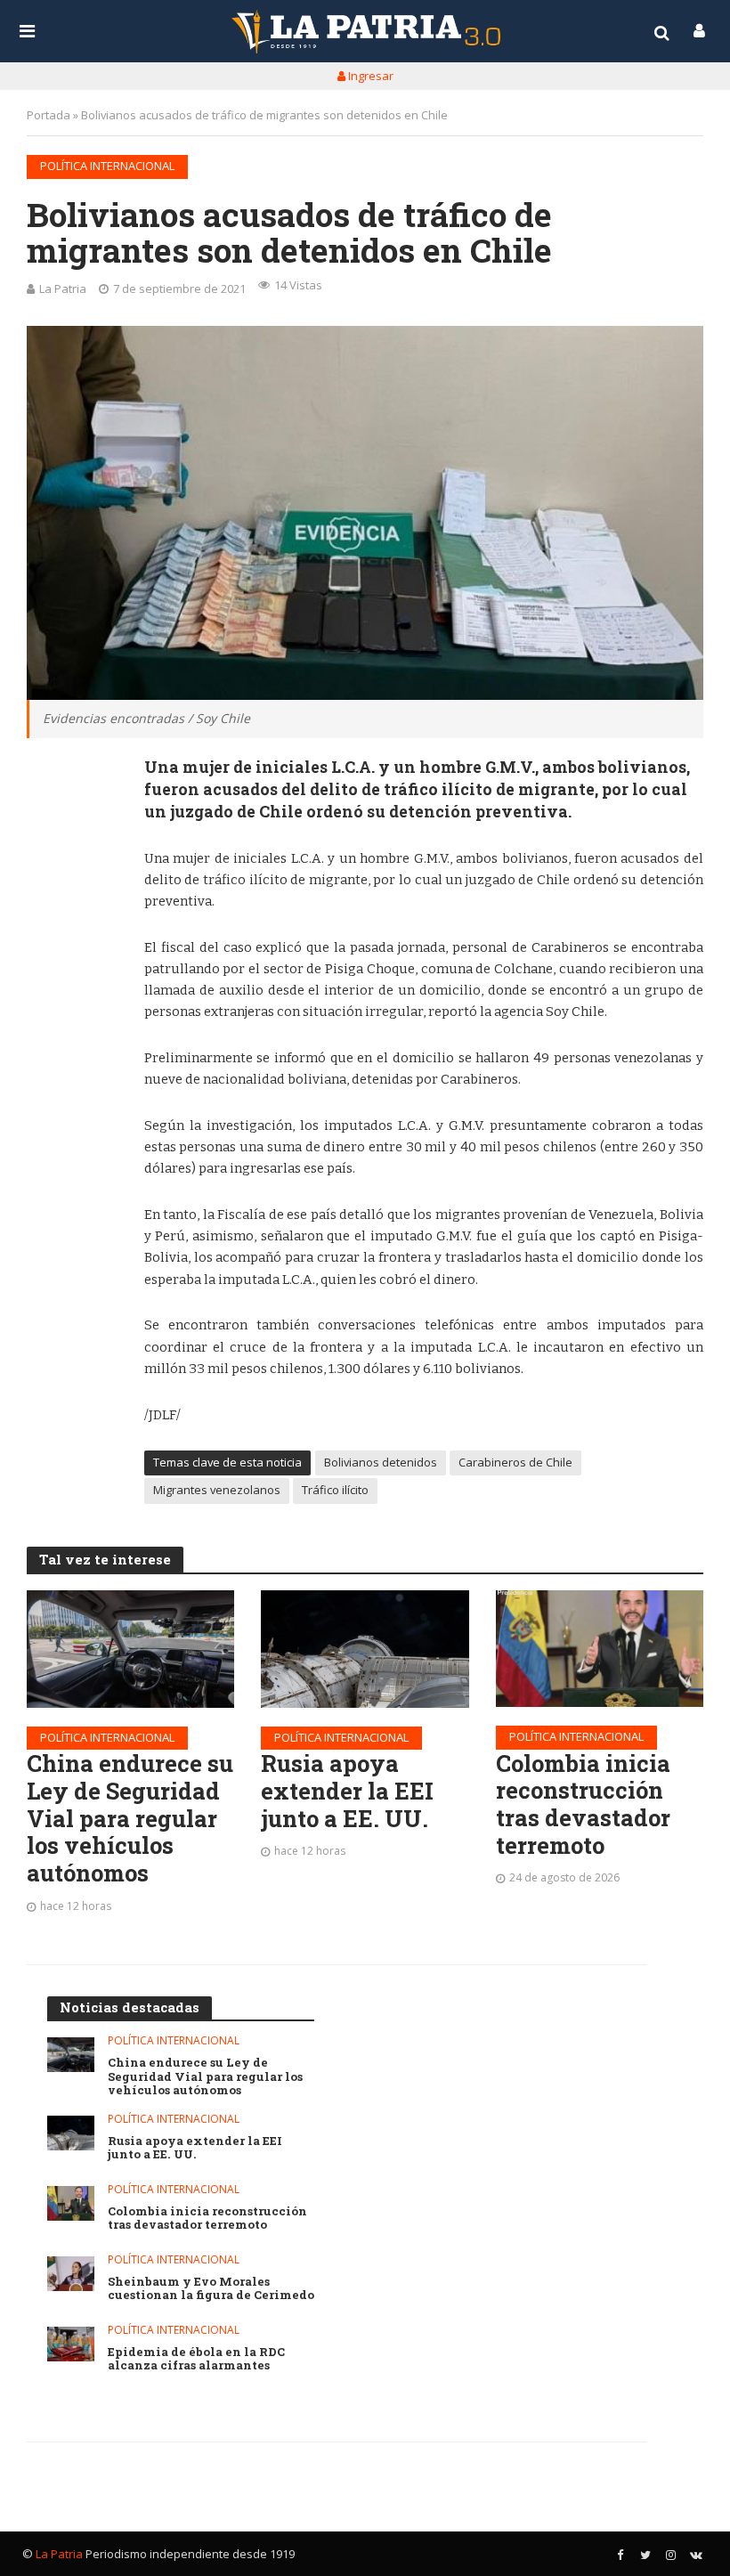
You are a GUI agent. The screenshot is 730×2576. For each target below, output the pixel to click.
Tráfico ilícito (335, 1490)
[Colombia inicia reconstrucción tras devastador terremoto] (600, 1649)
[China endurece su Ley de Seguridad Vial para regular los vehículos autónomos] (130, 1649)
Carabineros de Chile (515, 1462)
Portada (49, 115)
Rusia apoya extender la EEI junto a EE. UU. (347, 1791)
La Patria (63, 288)
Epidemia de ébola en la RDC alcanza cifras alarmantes (196, 2359)
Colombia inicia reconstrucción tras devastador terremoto (583, 1804)
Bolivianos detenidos (381, 1462)
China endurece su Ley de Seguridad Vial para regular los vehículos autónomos (130, 1818)
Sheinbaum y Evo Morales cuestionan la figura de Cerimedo (211, 2289)
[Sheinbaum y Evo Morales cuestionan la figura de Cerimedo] (71, 2274)
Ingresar (369, 76)
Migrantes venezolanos (217, 1490)
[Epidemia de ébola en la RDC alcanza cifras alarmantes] (71, 2344)
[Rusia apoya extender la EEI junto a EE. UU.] (365, 1649)
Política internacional (107, 166)
